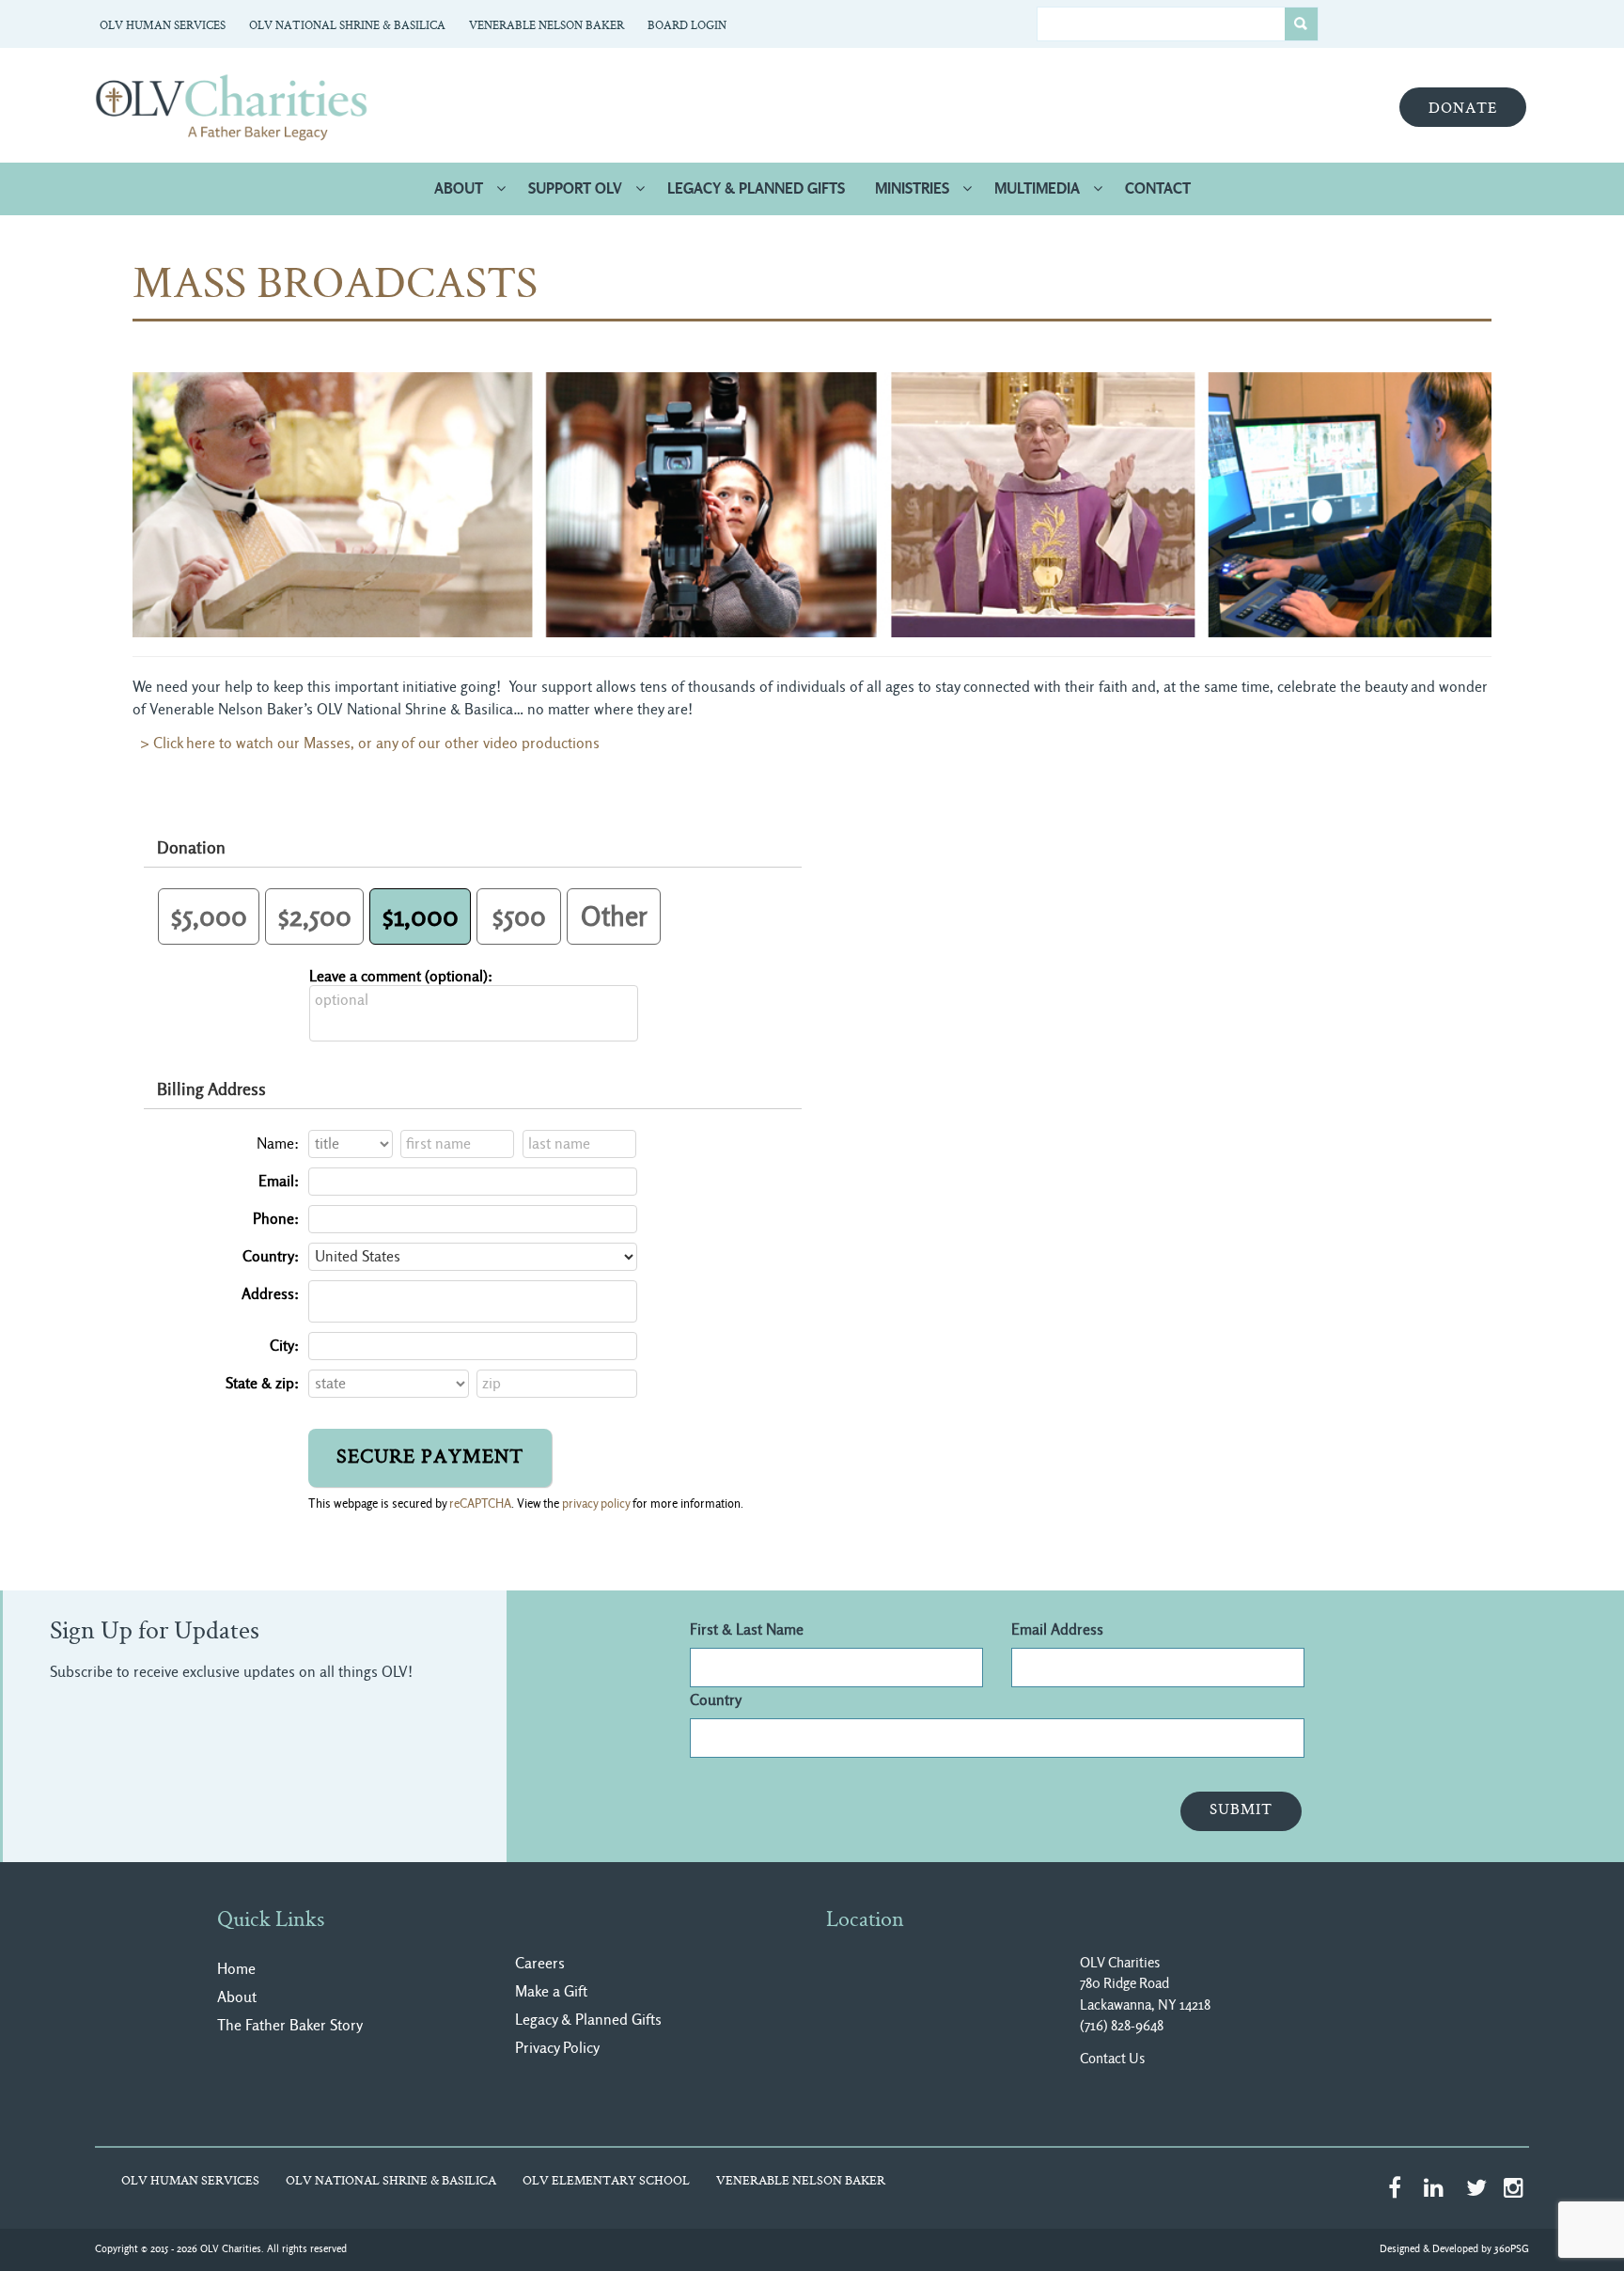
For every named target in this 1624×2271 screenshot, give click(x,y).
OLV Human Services (163, 26)
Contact (1158, 188)
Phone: (276, 1219)
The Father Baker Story (290, 2025)
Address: (270, 1294)
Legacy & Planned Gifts (756, 188)
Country (716, 1700)
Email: (279, 1181)
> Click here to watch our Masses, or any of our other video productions (366, 743)
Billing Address (211, 1089)
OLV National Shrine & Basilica (347, 26)
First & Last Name (747, 1629)
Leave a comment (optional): (401, 976)
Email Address (1057, 1629)
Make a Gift (551, 1991)
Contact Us (1112, 2059)
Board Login (687, 26)
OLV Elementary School (606, 2182)
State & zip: (262, 1383)
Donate (1463, 109)
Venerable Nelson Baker (547, 26)
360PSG (1512, 2249)
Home (236, 1969)
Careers (540, 1963)
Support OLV (575, 188)
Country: (271, 1256)
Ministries (912, 188)
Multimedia (1037, 188)
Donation (191, 847)
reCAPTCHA (480, 1504)
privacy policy (596, 1504)
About (459, 188)
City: (284, 1346)
